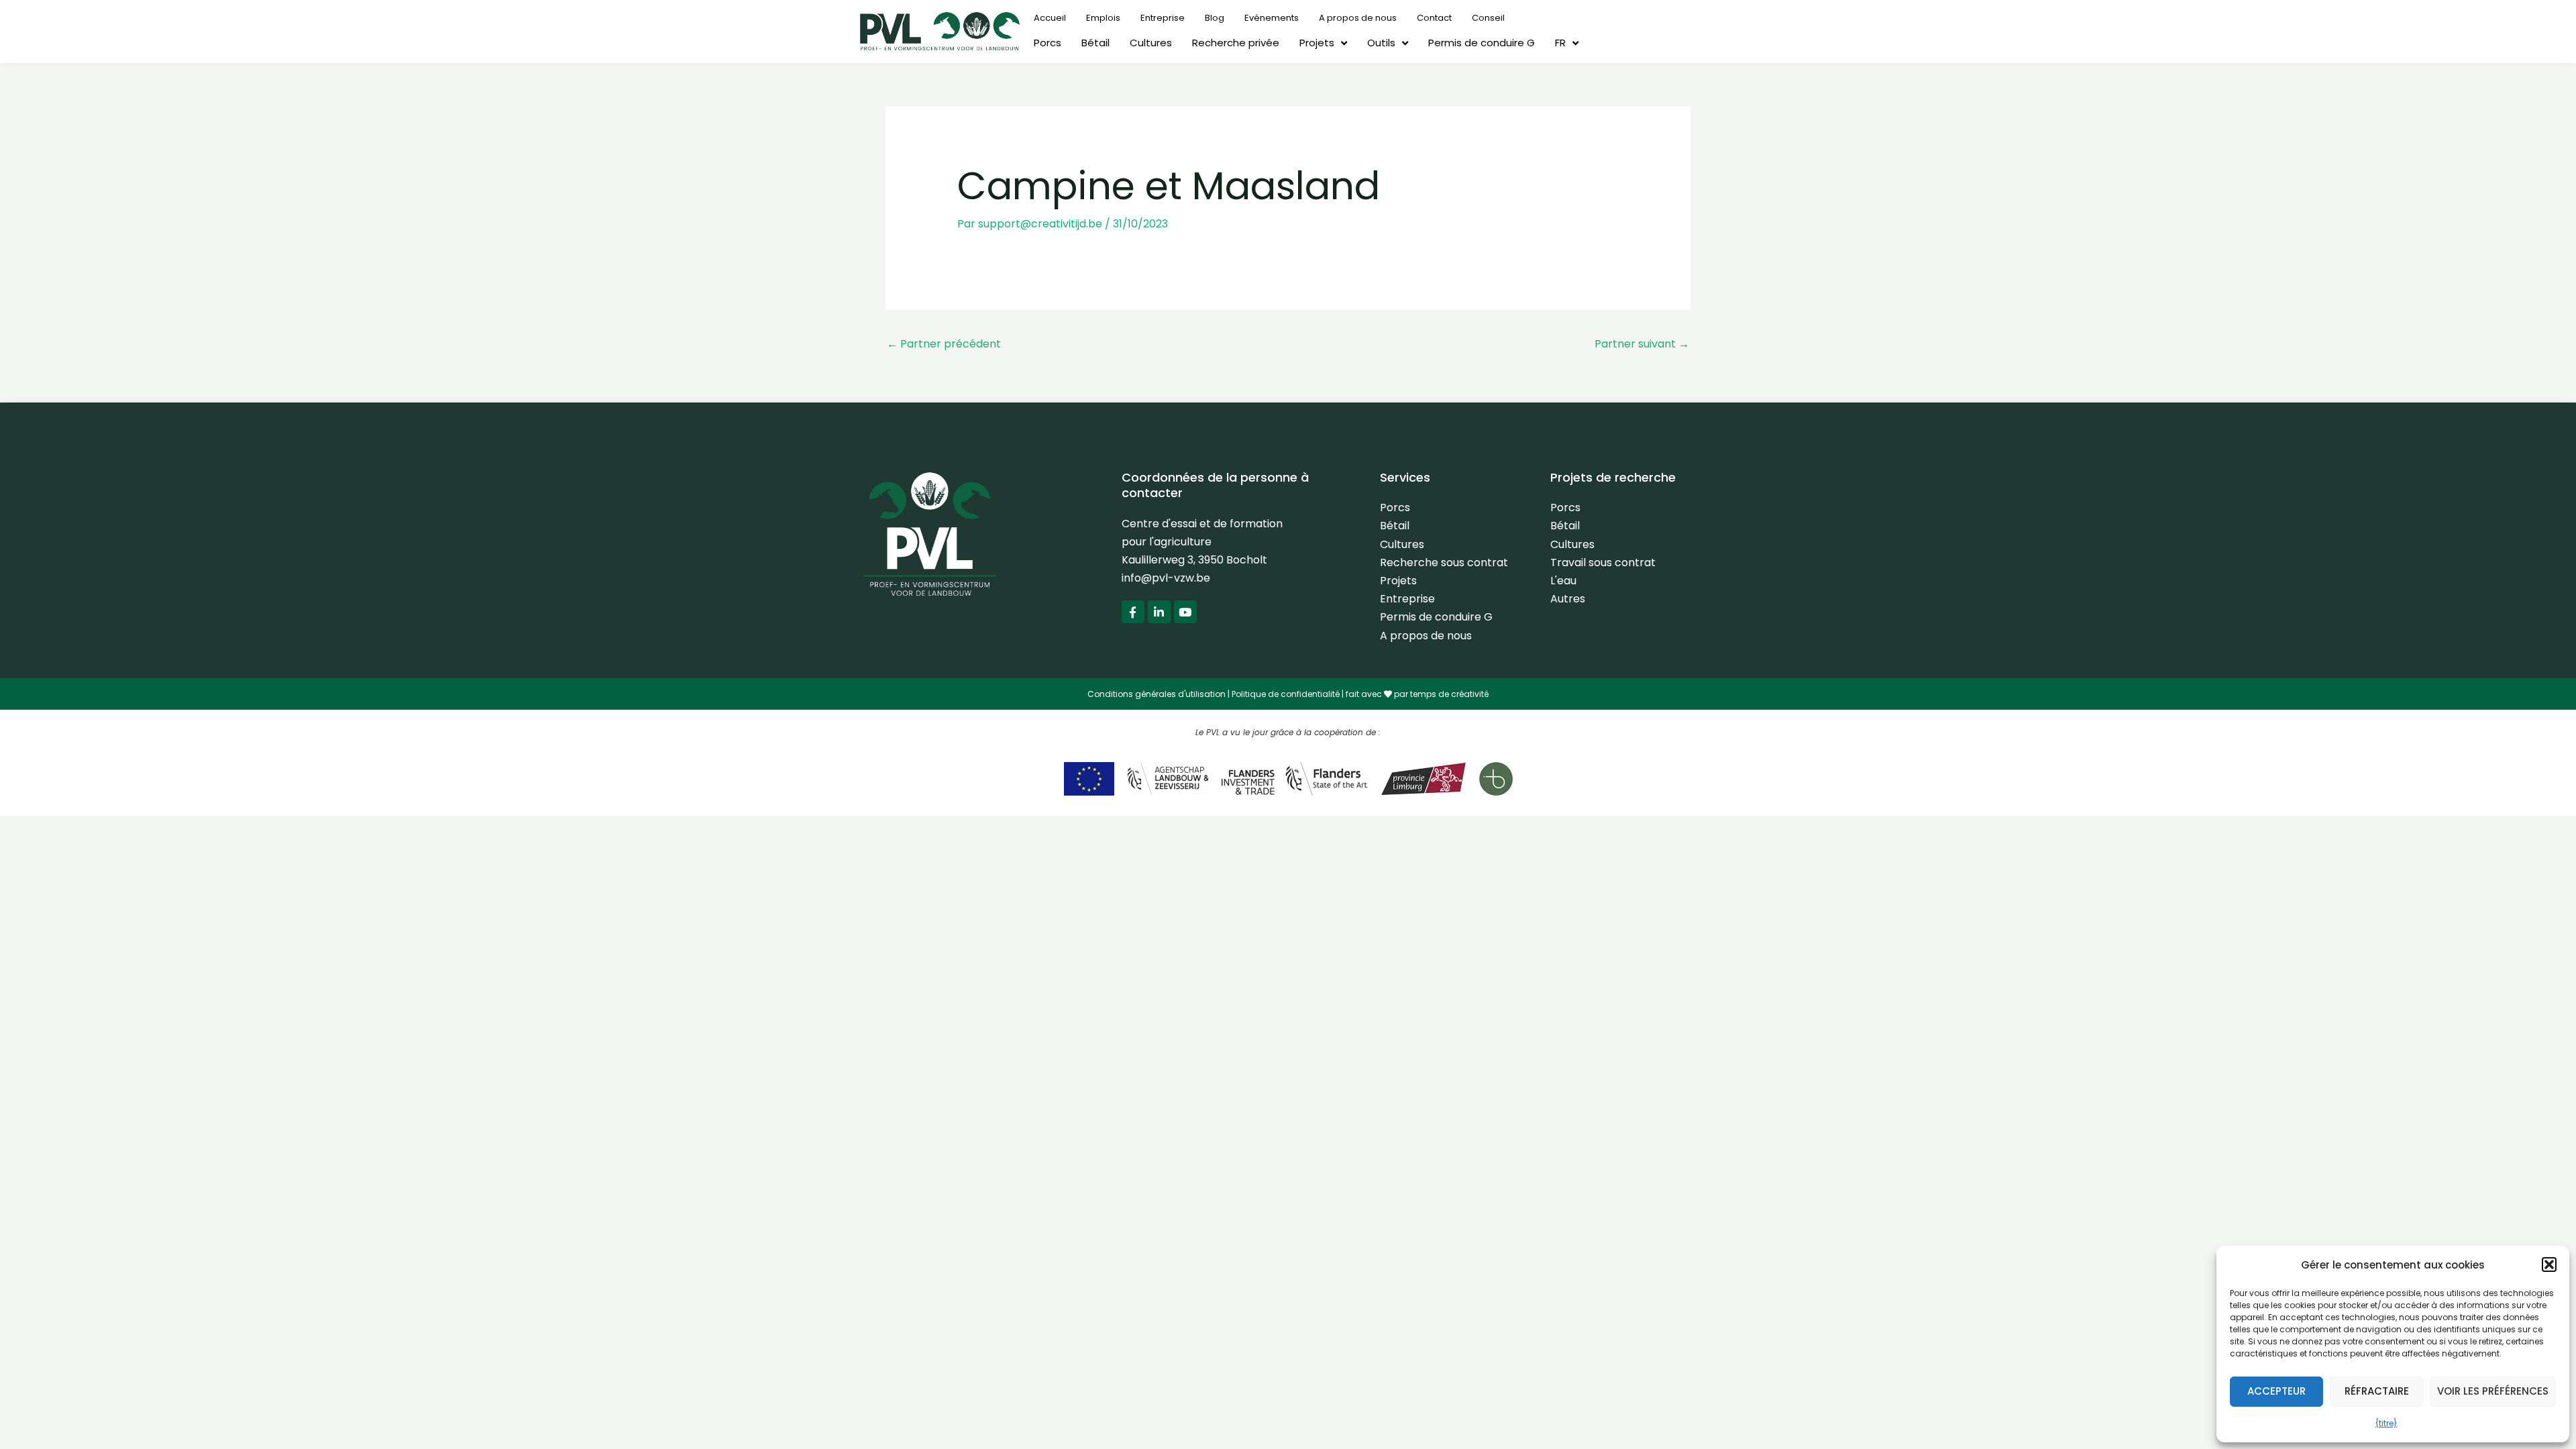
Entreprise (1163, 18)
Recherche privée (1236, 43)
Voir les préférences (2493, 1391)
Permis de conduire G (1482, 43)
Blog (1215, 18)
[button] (2549, 1265)
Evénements (1272, 18)
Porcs (1048, 43)
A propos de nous (1358, 18)
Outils (1381, 43)
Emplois (1103, 18)
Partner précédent (944, 344)
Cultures (1151, 43)
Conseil (1488, 18)
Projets (1317, 43)
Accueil (1050, 18)
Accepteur (2276, 1391)
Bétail (1095, 43)
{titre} (2386, 1423)
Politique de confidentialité (1286, 694)
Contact (1434, 18)
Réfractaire (2377, 1391)
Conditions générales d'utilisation (1157, 694)
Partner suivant (1642, 344)
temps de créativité (1449, 694)
